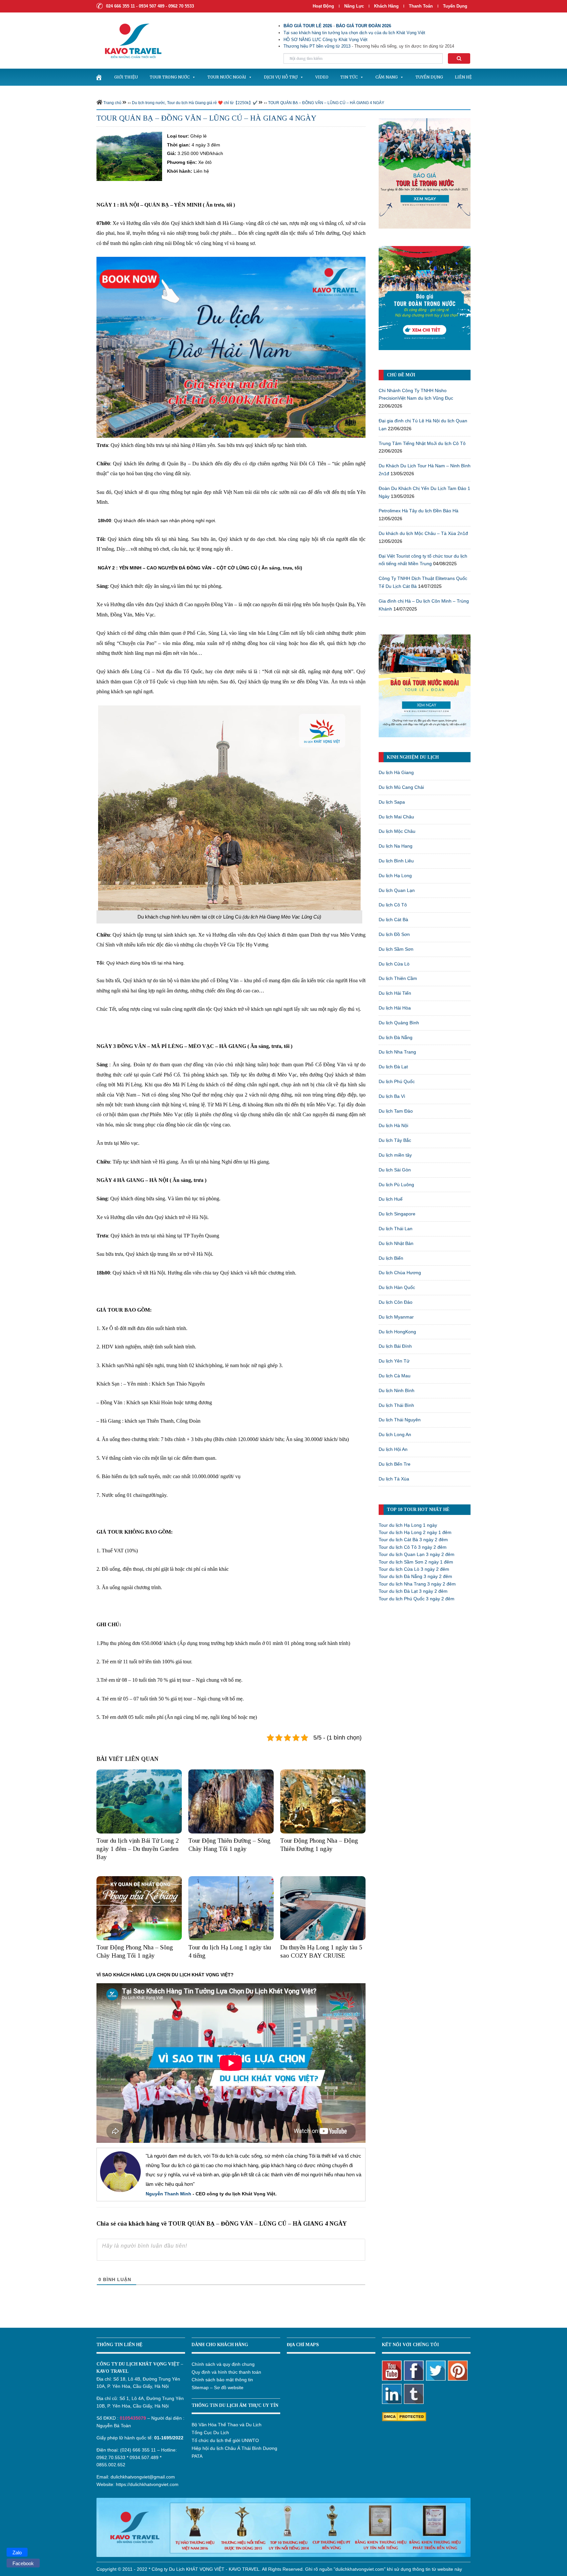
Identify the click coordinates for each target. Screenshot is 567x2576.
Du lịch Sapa (392, 802)
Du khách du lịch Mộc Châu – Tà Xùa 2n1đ (423, 533)
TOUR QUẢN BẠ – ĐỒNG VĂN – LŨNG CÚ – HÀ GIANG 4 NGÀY (326, 103)
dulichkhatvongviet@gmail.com (143, 2477)
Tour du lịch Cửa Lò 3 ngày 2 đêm (414, 1569)
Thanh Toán (421, 6)
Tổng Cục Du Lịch (210, 2432)
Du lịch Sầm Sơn (396, 949)
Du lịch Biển (391, 1258)
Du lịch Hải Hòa (395, 1008)
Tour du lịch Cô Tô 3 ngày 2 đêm (413, 1547)
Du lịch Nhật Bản (396, 1243)
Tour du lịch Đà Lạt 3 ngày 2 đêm (413, 1591)
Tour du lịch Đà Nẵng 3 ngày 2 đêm (415, 1576)
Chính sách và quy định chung (223, 2364)
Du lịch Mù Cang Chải (401, 787)
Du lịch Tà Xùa (394, 1479)
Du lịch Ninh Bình (397, 1390)
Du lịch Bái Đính (395, 1346)
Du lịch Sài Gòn (395, 1170)
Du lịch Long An (395, 1434)
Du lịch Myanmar (396, 1317)
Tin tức (349, 77)
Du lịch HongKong (397, 1332)
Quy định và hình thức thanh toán (226, 2372)
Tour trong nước (170, 77)
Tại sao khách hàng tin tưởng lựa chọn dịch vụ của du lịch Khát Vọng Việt (354, 33)
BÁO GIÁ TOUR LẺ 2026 (308, 26)
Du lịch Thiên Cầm (398, 978)
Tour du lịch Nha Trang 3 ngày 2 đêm (417, 1584)
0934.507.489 (144, 2457)
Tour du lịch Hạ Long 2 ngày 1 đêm (415, 1532)
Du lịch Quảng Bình (399, 1023)
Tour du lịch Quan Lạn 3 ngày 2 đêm (417, 1554)
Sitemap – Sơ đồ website (218, 2387)
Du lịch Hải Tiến (395, 993)
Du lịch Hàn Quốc (397, 1287)
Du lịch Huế (391, 1199)
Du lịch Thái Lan (396, 1229)
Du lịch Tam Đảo (396, 1111)
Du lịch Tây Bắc (395, 1140)
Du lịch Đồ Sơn (394, 934)
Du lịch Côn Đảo (396, 1302)
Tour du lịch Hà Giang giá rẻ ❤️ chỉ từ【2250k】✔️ (212, 103)
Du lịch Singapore (397, 1214)
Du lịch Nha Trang (397, 1052)
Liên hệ (463, 77)
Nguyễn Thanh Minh (168, 2194)
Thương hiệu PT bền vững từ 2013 (317, 46)
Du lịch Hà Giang (396, 772)
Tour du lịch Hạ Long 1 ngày (408, 1525)
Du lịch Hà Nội (393, 1125)
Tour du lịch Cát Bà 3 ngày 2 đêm (413, 1540)
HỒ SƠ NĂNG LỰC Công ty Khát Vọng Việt (325, 40)
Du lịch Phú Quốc (397, 1081)
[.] (99, 77)
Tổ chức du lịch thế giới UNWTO (225, 2440)
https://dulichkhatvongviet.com (147, 2484)
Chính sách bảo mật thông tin (222, 2380)
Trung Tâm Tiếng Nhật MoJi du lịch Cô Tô (422, 443)
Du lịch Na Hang (396, 846)
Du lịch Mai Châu (396, 817)
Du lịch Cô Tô (393, 905)
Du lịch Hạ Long (395, 876)
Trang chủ (112, 103)
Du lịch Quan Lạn (397, 890)
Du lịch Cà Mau (395, 1376)
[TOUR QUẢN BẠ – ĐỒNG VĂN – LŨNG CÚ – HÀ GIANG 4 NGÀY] (129, 156)
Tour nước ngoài (227, 77)
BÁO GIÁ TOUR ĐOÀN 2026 (364, 26)
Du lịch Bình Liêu (396, 861)
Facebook (23, 2563)
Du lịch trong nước (148, 103)
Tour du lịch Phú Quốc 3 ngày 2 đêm (417, 1599)
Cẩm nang (387, 77)
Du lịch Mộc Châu (397, 831)
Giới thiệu (126, 77)
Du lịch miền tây (395, 1155)
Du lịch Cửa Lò (394, 964)
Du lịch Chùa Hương (400, 1273)
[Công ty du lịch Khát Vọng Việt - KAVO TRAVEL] (129, 40)
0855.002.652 (111, 2465)
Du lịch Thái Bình (396, 1405)
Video (322, 77)
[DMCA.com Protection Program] (404, 2416)
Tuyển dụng (455, 6)
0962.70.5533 (111, 2457)
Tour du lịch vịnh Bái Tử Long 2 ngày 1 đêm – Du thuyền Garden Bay (138, 1849)
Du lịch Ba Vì (392, 1096)
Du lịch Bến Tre (395, 1464)
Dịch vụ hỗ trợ (281, 77)
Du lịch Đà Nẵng (396, 1037)
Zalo (17, 2553)
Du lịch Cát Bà (393, 920)
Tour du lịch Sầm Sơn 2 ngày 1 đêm (416, 1562)
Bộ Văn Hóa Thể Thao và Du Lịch (227, 2425)
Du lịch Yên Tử (394, 1361)
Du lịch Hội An (393, 1449)
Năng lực (354, 6)
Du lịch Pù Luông (396, 1185)
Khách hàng (386, 6)
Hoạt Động (323, 6)
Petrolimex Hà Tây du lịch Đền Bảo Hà (419, 511)
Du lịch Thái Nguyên (400, 1420)
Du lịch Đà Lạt (393, 1067)
